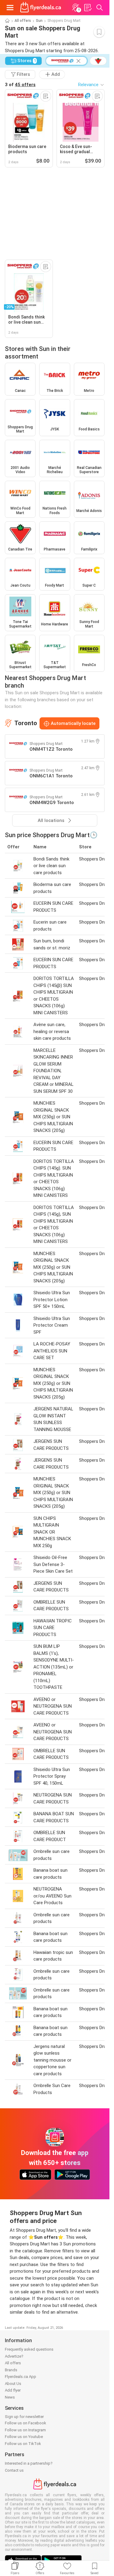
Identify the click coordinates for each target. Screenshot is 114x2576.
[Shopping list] (88, 8)
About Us (13, 2384)
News (10, 2397)
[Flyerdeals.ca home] (41, 8)
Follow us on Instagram (25, 2430)
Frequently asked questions (29, 2349)
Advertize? (14, 2356)
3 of (20, 85)
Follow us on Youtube (24, 2437)
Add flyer (13, 2390)
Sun (39, 21)
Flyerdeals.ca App (21, 2377)
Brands (11, 2370)
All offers (23, 21)
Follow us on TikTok (23, 2444)
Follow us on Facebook (26, 2423)
